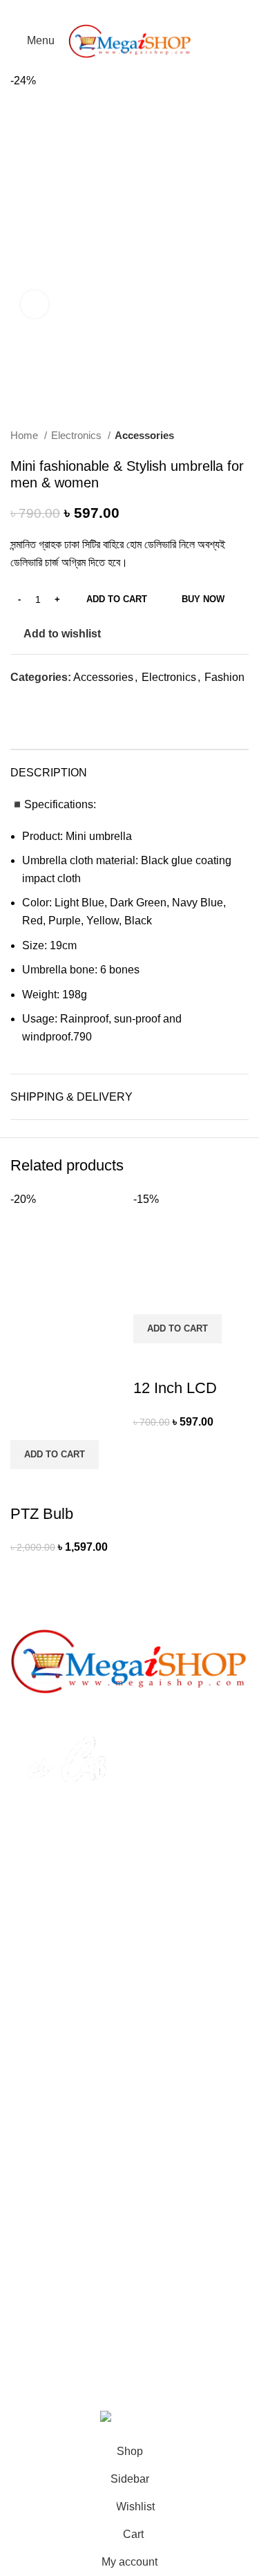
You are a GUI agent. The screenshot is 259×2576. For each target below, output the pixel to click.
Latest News (41, 2310)
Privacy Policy (45, 1920)
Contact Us (38, 2284)
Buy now (203, 599)
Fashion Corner (49, 2063)
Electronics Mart (50, 2038)
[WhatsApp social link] (157, 10)
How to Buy (39, 1972)
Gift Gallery (38, 2115)
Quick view (28, 1486)
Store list (32, 2141)
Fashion (224, 677)
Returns (30, 2233)
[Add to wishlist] (65, 1486)
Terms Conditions (53, 1947)
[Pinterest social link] (139, 10)
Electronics (78, 435)
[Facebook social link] (103, 10)
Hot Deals (35, 2090)
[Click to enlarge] (35, 304)
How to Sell (39, 1869)
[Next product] (242, 436)
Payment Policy (49, 1895)
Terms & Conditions (58, 2258)
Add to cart (117, 599)
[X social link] (121, 10)
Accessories (144, 435)
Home (26, 435)
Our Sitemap (41, 2336)
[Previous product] (214, 436)
